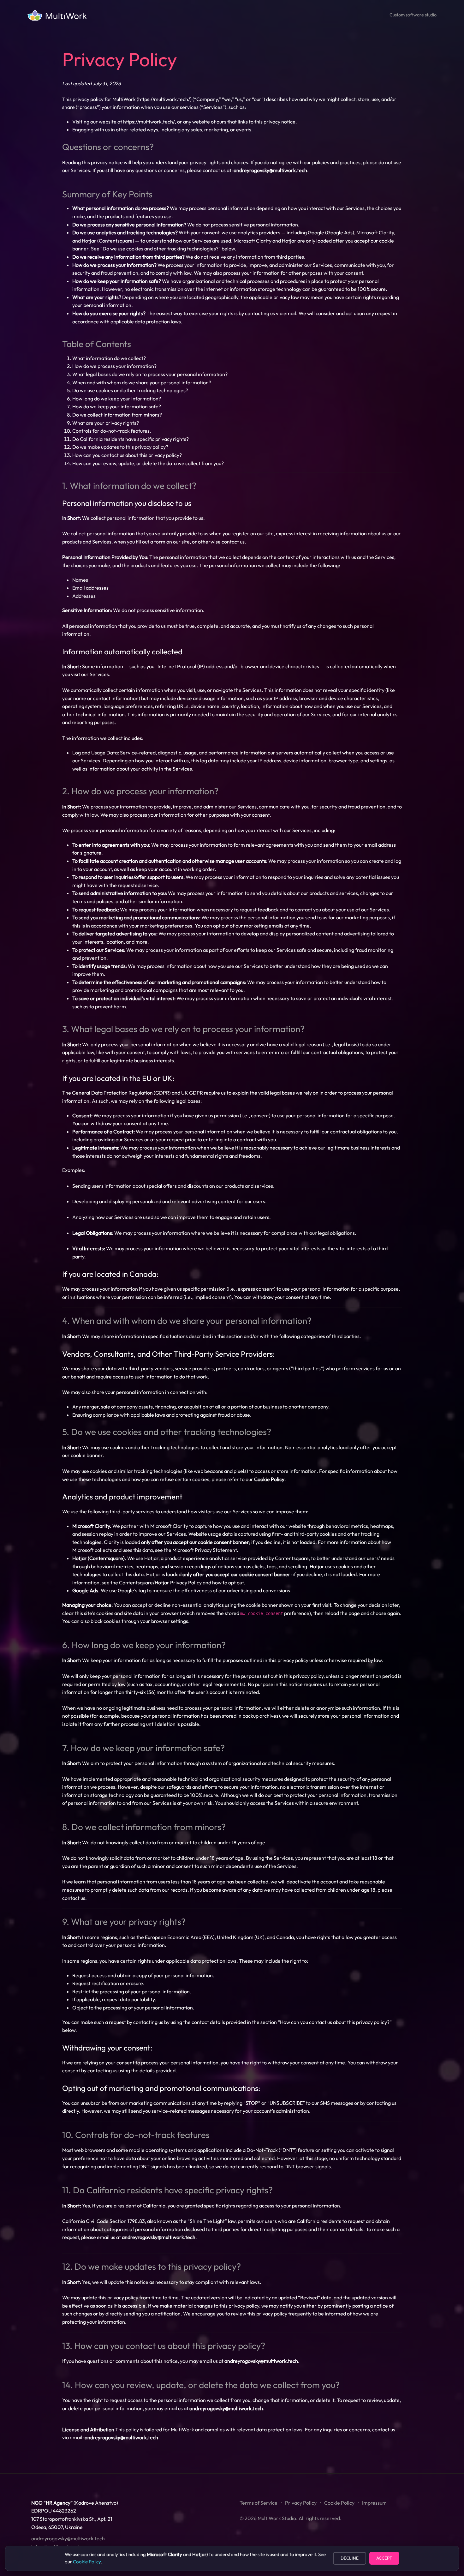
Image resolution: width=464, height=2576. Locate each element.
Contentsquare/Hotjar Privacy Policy (160, 1582)
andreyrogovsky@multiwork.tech (270, 170)
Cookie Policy (339, 2503)
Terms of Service (259, 2503)
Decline (350, 2558)
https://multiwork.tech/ (164, 99)
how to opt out (228, 1582)
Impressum (374, 2503)
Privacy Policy (301, 2503)
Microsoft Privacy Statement (205, 1550)
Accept (384, 2558)
